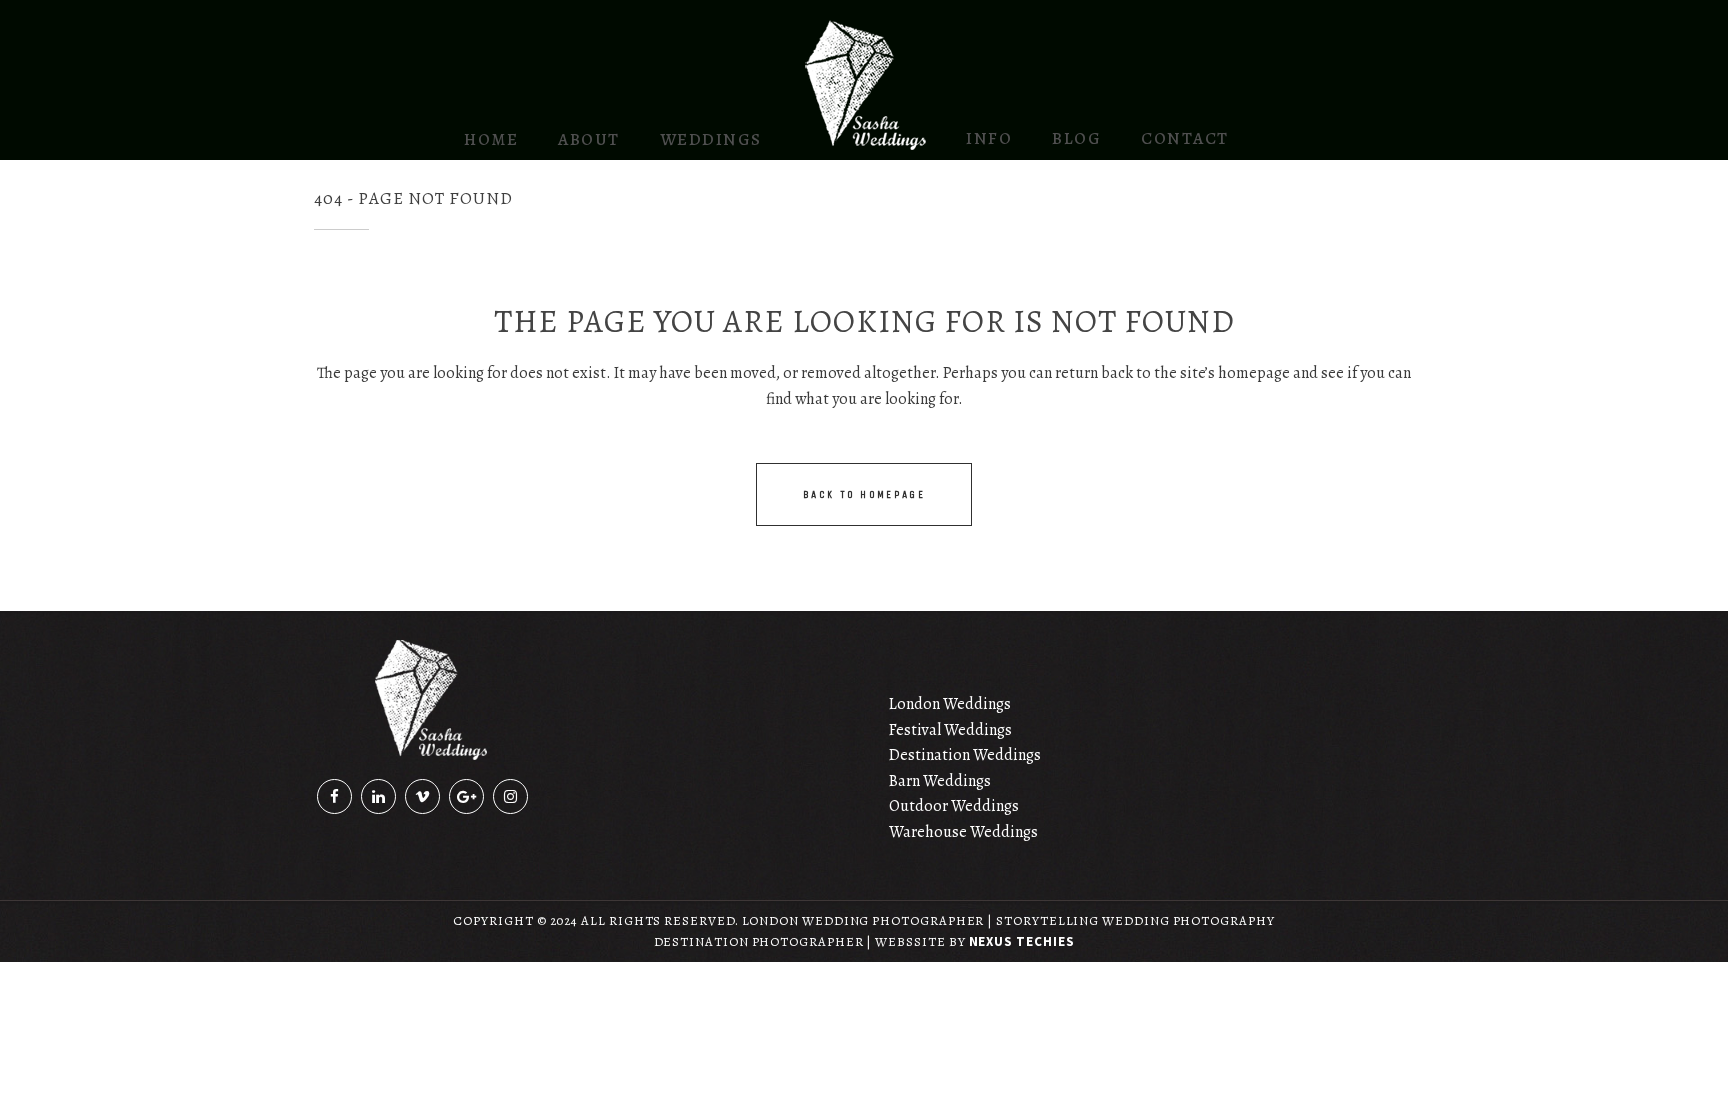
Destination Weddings (965, 755)
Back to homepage (864, 494)
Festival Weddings (950, 730)
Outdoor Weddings (954, 806)
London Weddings (950, 704)
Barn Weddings (940, 781)
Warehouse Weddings (963, 832)
